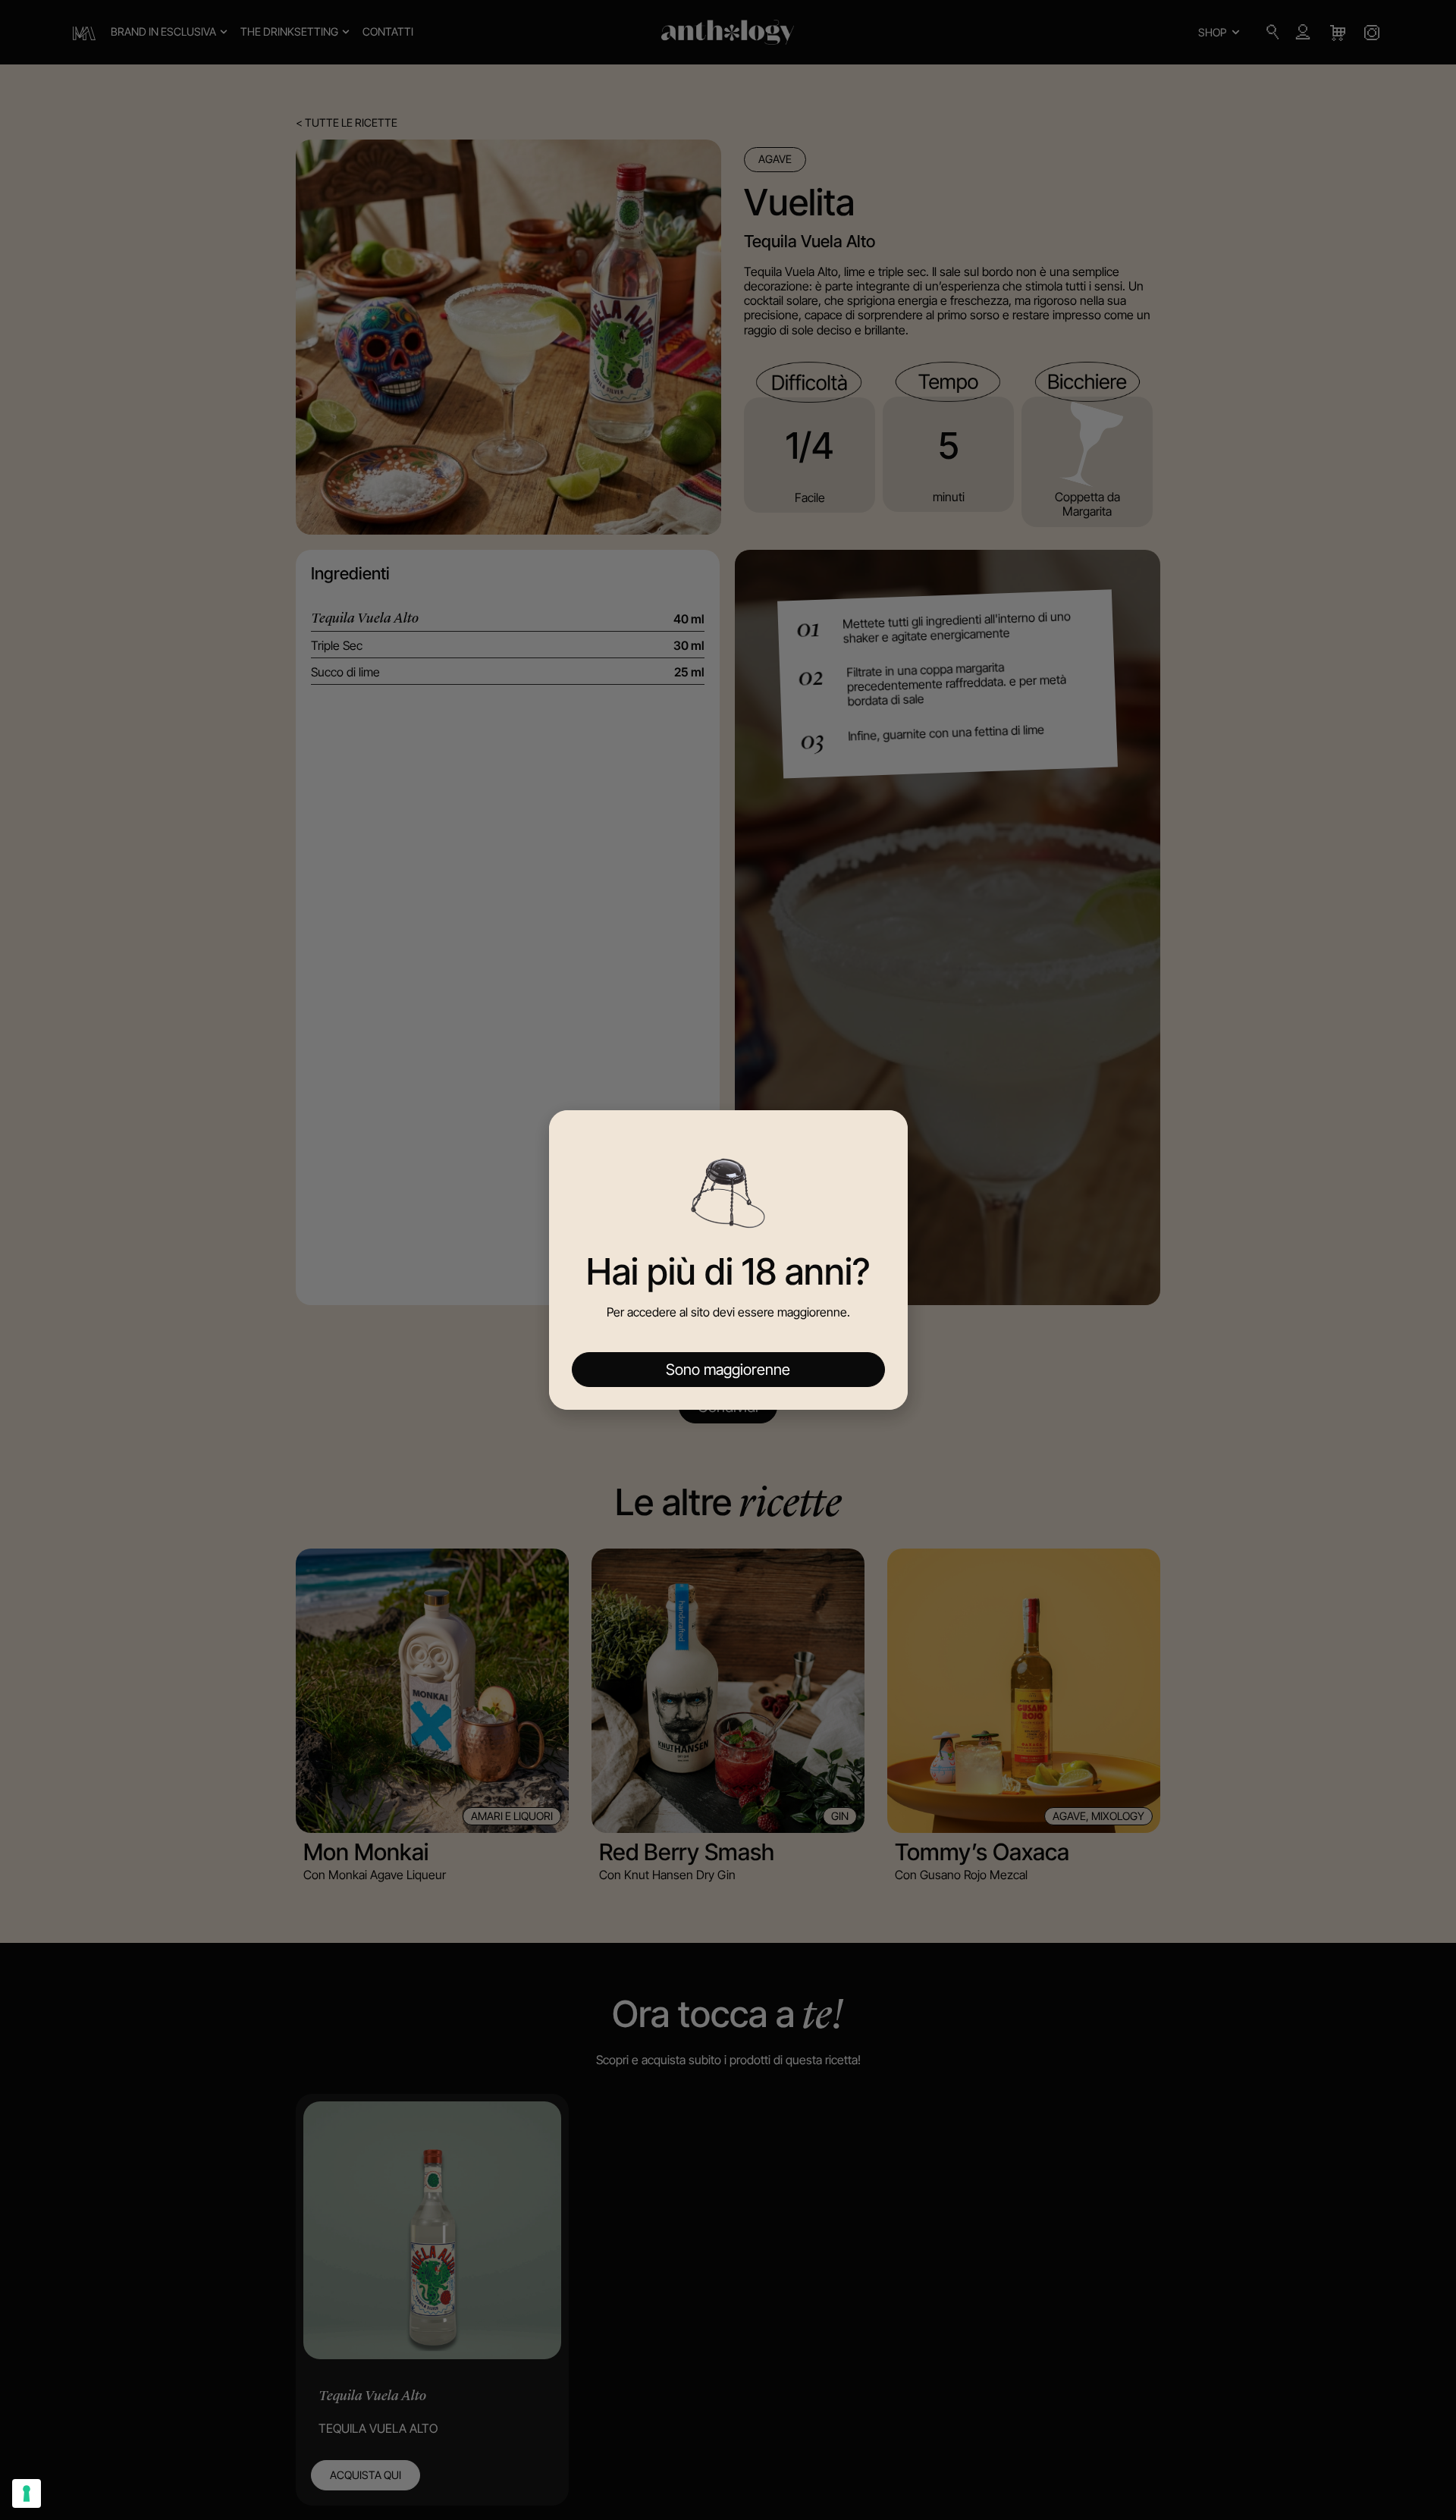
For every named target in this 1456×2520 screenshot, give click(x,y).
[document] (728, 1260)
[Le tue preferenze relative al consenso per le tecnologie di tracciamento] (27, 2493)
